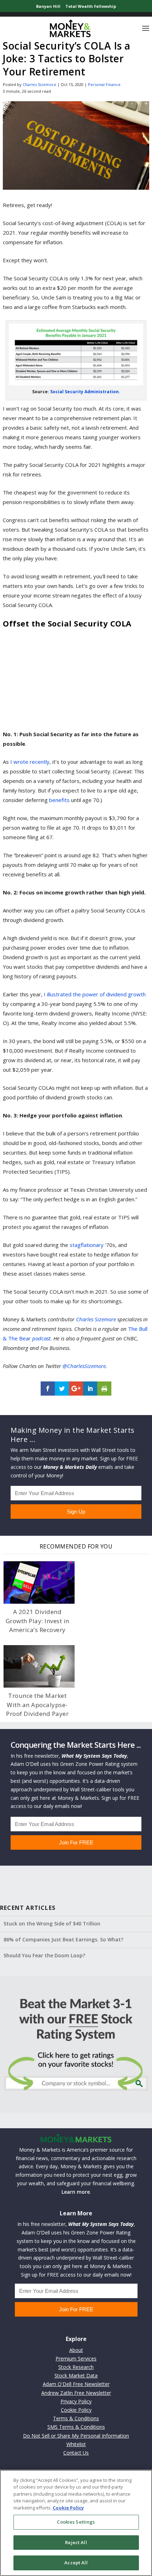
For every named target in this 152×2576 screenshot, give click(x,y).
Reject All (76, 2542)
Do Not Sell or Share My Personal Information (76, 2436)
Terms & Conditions (76, 2418)
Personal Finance (104, 84)
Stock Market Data (76, 2375)
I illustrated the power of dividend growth (95, 994)
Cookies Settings (76, 2522)
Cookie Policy (76, 2410)
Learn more (76, 2192)
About (76, 2350)
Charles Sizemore (39, 84)
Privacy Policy (76, 2401)
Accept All (76, 2563)
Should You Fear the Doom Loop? (44, 1955)
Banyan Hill (48, 6)
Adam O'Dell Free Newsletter (76, 2384)
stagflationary (87, 1245)
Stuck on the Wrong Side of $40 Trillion (52, 1924)
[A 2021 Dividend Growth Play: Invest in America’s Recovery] (39, 1583)
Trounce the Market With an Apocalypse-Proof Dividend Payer (37, 1705)
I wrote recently (30, 762)
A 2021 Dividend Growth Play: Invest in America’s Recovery (37, 1621)
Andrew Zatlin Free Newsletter (76, 2393)
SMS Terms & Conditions (76, 2427)
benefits (59, 800)
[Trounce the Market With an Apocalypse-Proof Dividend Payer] (39, 1667)
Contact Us (76, 2453)
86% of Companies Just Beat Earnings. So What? (63, 1939)
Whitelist (76, 2444)
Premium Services (76, 2359)
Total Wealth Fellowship (91, 6)
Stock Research (76, 2367)
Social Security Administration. (85, 392)
